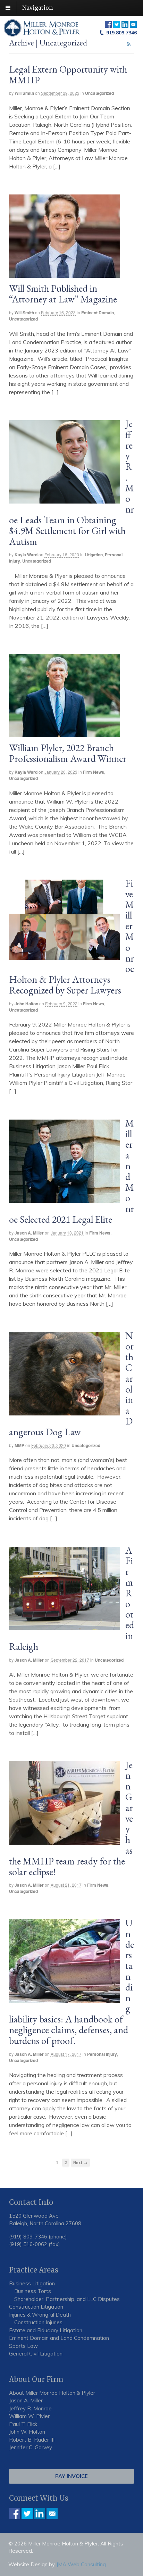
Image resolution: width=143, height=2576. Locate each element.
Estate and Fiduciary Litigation (46, 2330)
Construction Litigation (36, 2307)
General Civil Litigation (36, 2354)
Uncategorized (99, 93)
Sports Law (23, 2346)
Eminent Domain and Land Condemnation (59, 2338)
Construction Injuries (38, 2322)
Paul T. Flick (23, 2424)
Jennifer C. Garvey (31, 2447)
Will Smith (24, 93)
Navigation (37, 8)
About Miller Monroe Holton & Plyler (52, 2393)
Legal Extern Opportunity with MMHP (68, 74)
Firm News (94, 772)
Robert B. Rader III (32, 2440)
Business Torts (33, 2291)
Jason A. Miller (29, 1233)
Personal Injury (102, 2054)
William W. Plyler (29, 2416)
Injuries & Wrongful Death (40, 2315)
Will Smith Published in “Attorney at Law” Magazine (63, 294)
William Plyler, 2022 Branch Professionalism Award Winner (68, 753)
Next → (80, 2163)
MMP (19, 1445)
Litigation (94, 555)
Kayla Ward (26, 555)
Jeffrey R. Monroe (30, 2408)
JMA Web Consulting (81, 2564)
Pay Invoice (71, 2476)
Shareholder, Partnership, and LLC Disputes (67, 2299)
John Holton (26, 1004)
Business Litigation (32, 2283)
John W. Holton (27, 2432)
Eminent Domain (98, 313)
